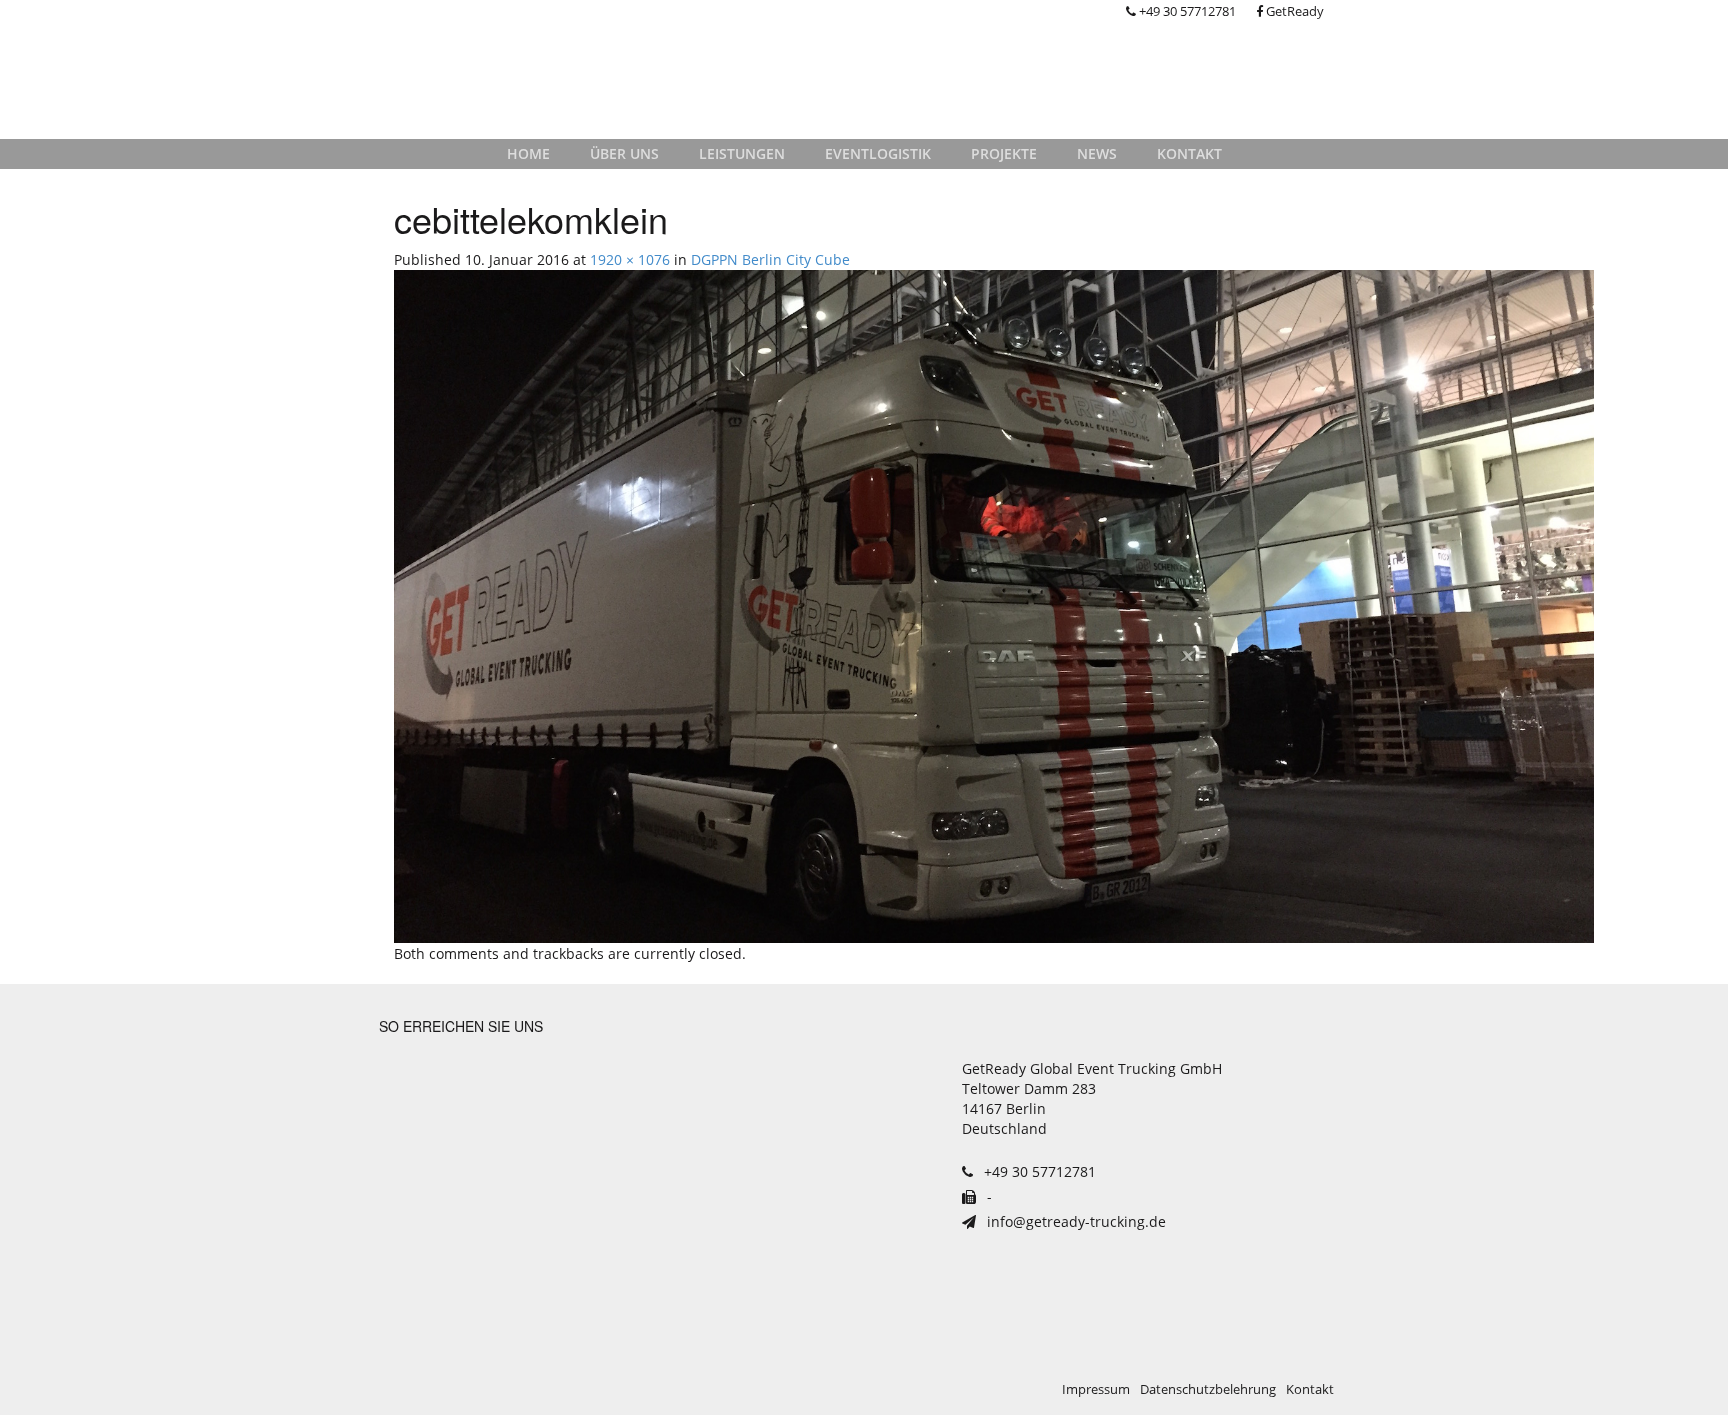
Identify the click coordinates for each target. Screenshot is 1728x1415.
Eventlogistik (878, 153)
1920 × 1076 (630, 259)
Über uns (624, 153)
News (1097, 153)
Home (528, 153)
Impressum (1096, 1389)
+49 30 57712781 (1186, 11)
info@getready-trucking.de (1074, 1221)
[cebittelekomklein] (994, 604)
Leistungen (742, 153)
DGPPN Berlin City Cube (770, 259)
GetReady (1293, 11)
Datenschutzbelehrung (1208, 1389)
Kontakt (1189, 153)
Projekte (1004, 153)
